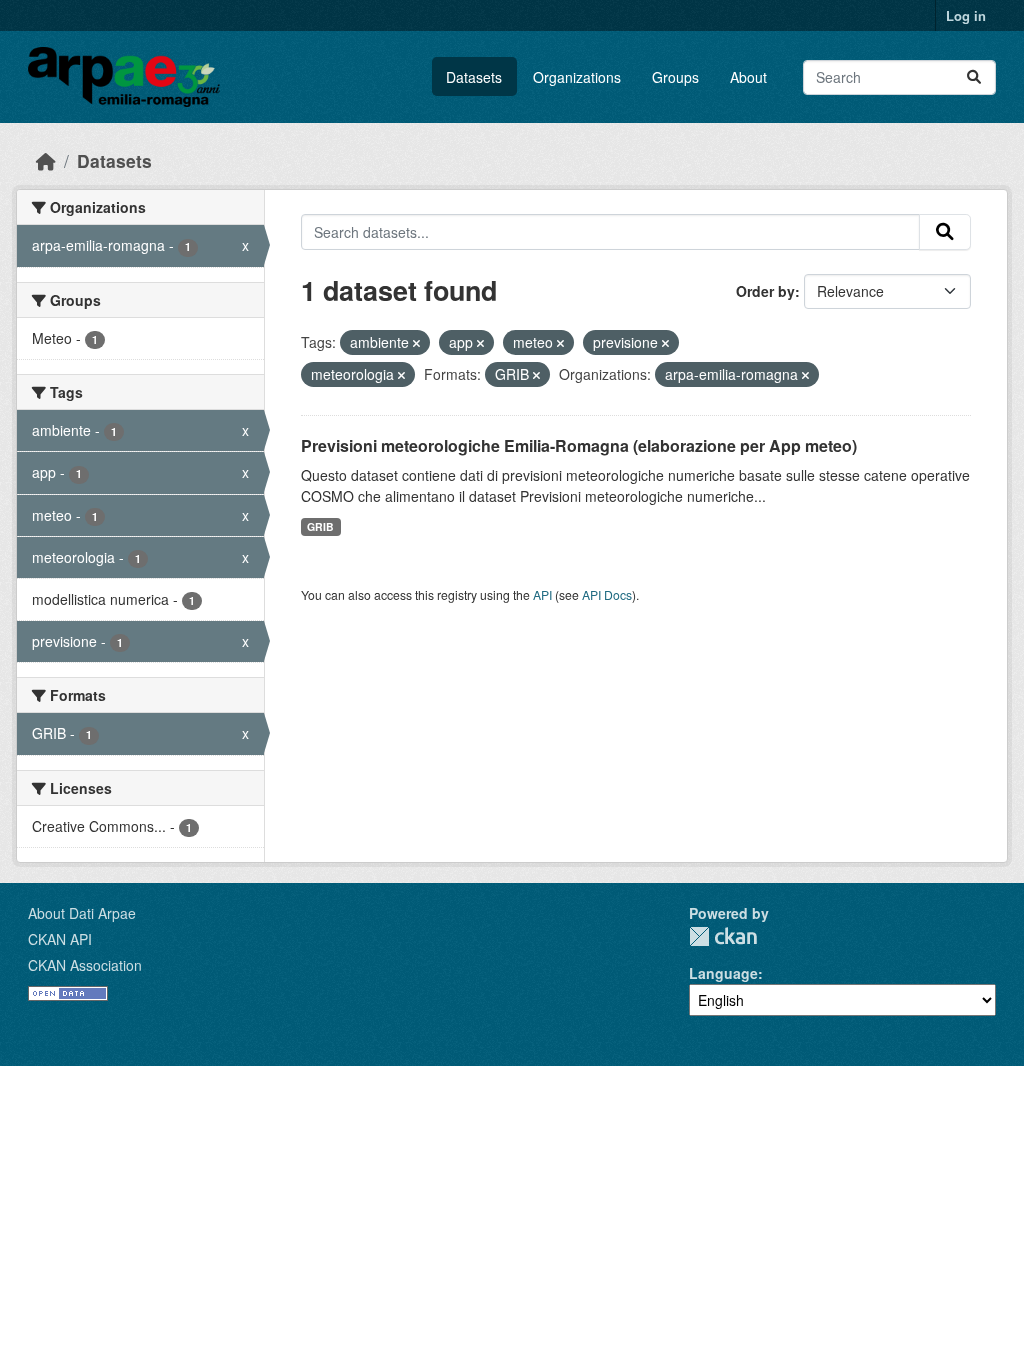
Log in (966, 15)
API (542, 594)
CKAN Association (85, 965)
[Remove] (416, 343)
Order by (765, 291)
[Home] (46, 160)
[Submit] (974, 77)
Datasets (474, 77)
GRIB (320, 526)
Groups (675, 77)
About (748, 77)
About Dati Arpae (82, 913)
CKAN (723, 936)
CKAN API (60, 939)
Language (723, 973)
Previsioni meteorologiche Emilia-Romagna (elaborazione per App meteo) (579, 445)
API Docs (607, 594)
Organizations (577, 77)
